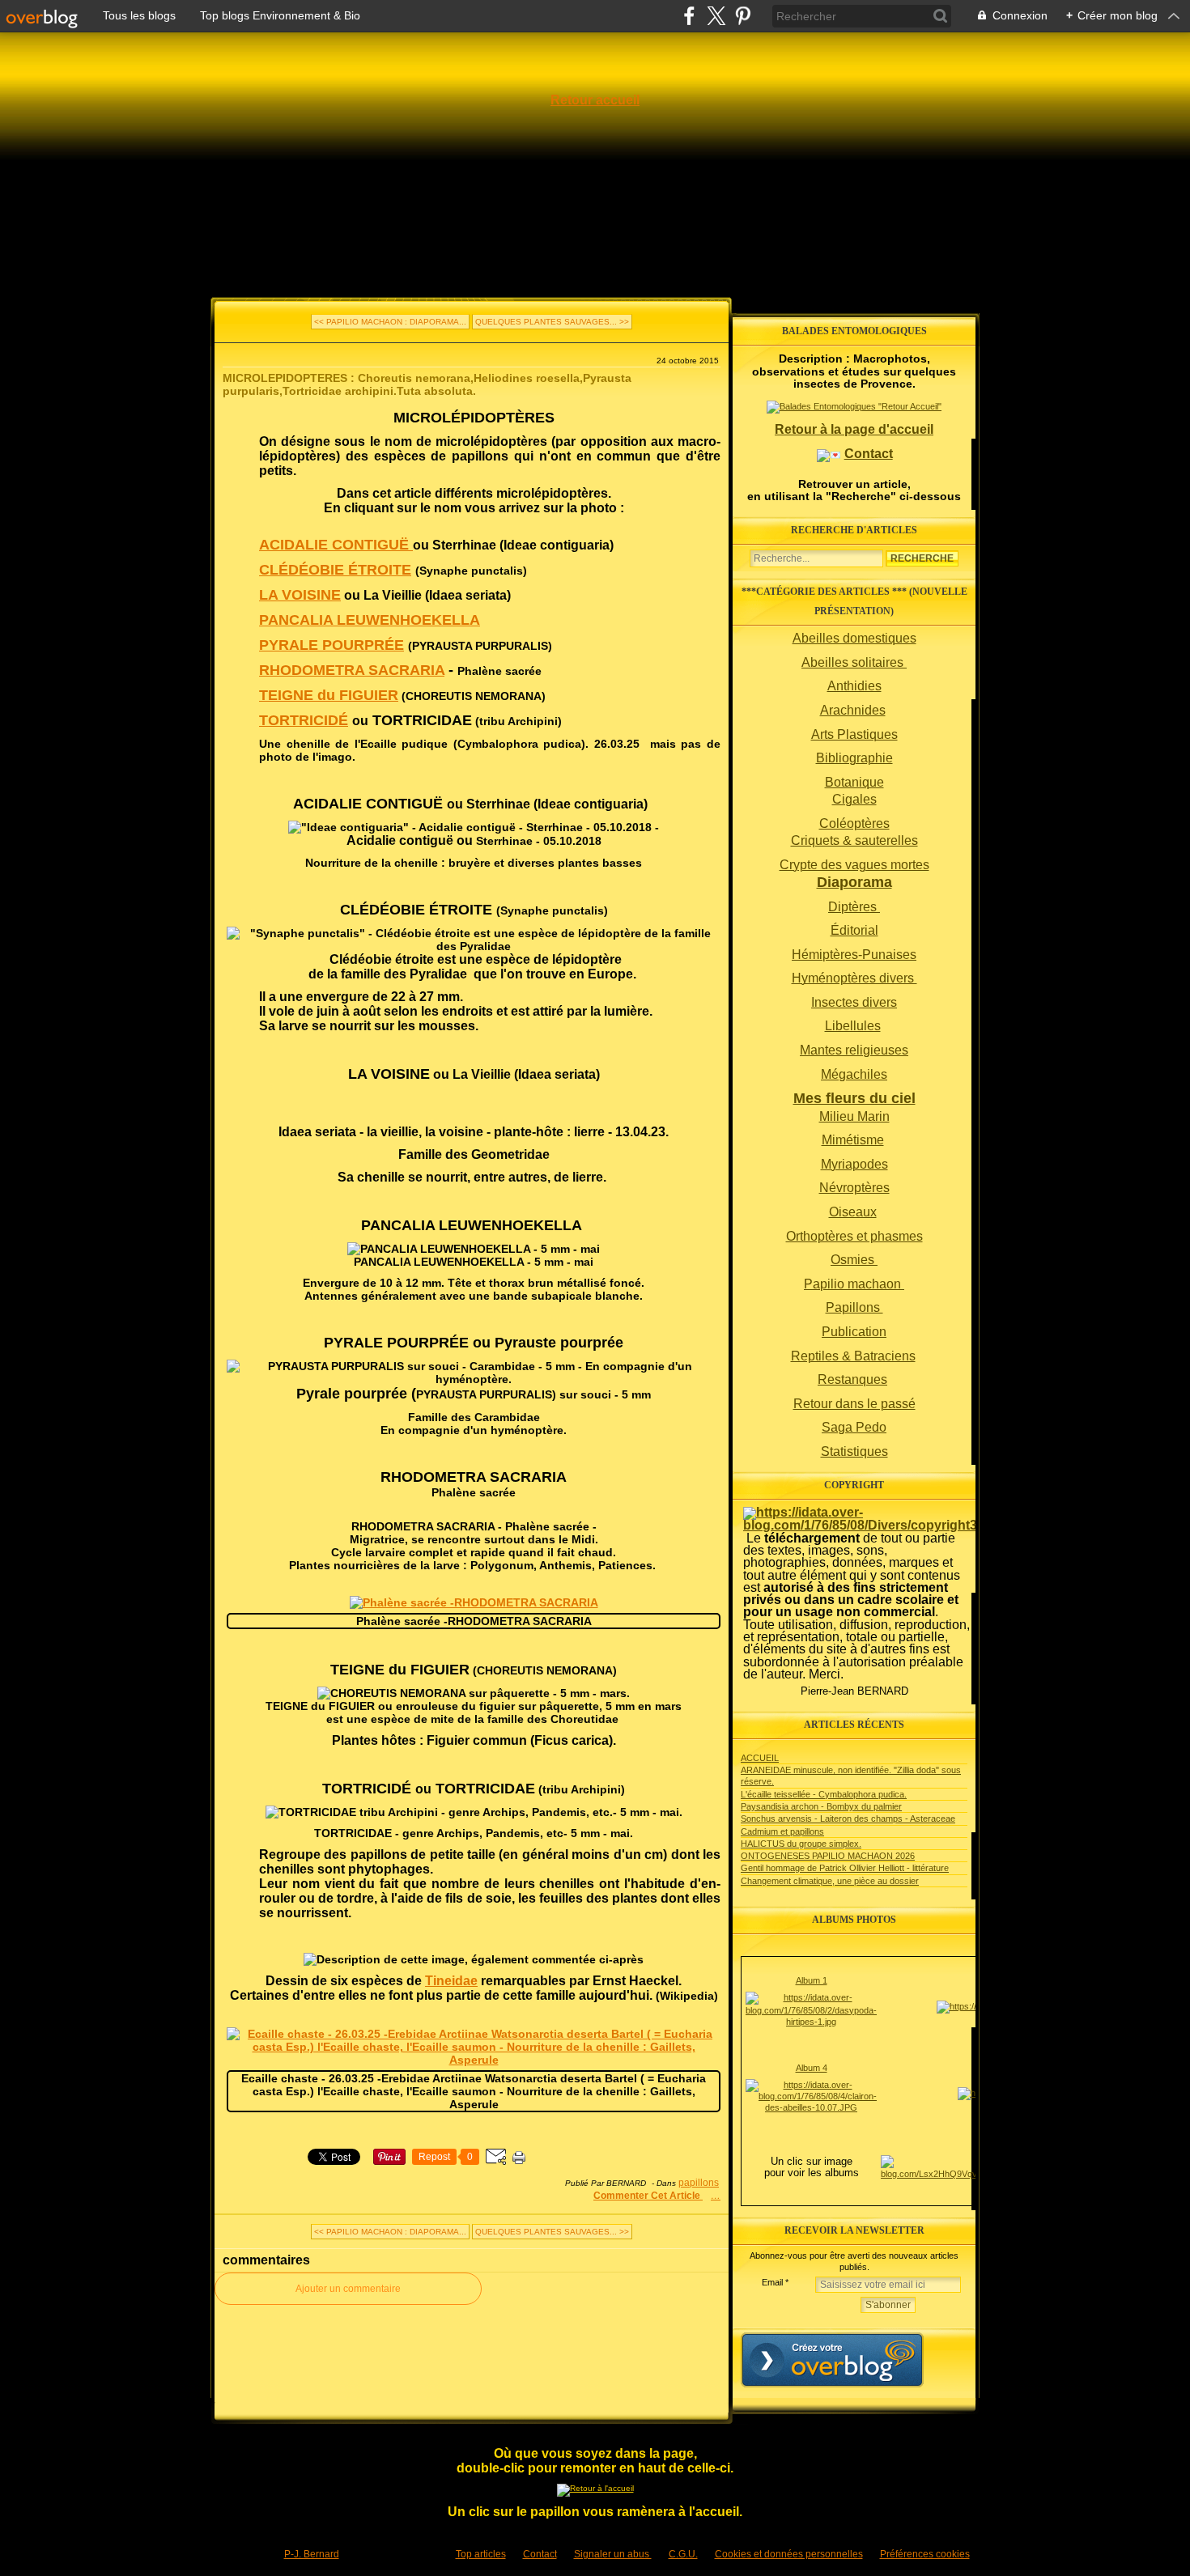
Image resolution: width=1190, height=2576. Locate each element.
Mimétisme (853, 1140)
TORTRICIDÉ (304, 720)
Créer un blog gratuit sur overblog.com (832, 2360)
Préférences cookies (925, 2554)
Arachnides (853, 710)
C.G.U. (683, 2554)
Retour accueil (595, 100)
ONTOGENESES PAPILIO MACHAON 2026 (828, 1856)
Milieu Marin (854, 1116)
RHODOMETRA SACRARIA (352, 670)
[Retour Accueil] (595, 2488)
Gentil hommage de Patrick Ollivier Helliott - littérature (845, 1868)
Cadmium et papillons (782, 1831)
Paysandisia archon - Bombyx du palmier (821, 1806)
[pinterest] (743, 16)
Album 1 (812, 1980)
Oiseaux (853, 1212)
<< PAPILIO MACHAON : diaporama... (390, 322)
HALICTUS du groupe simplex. (801, 1844)
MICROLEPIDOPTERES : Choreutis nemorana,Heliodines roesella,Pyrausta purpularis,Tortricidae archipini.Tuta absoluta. (427, 384)
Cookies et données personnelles (789, 2554)
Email (772, 2282)
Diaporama (854, 882)
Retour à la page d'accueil (854, 429)
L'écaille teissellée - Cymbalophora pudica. (824, 1794)
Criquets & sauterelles (854, 840)
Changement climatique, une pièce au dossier (830, 1881)
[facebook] (689, 16)
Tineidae (451, 1981)
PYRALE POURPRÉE (331, 645)
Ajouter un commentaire (348, 2289)
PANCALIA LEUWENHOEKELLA (370, 620)
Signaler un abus (613, 2554)
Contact (869, 454)
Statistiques (854, 1451)
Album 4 (812, 2068)
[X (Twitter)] (716, 16)
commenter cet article (648, 2196)
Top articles (481, 2554)
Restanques (852, 1379)
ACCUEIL (760, 1758)
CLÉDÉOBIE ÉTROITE (335, 570)
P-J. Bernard (312, 2554)
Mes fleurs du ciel (854, 1098)
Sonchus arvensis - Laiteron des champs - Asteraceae (848, 1818)
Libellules (853, 1026)
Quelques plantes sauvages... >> (552, 322)
